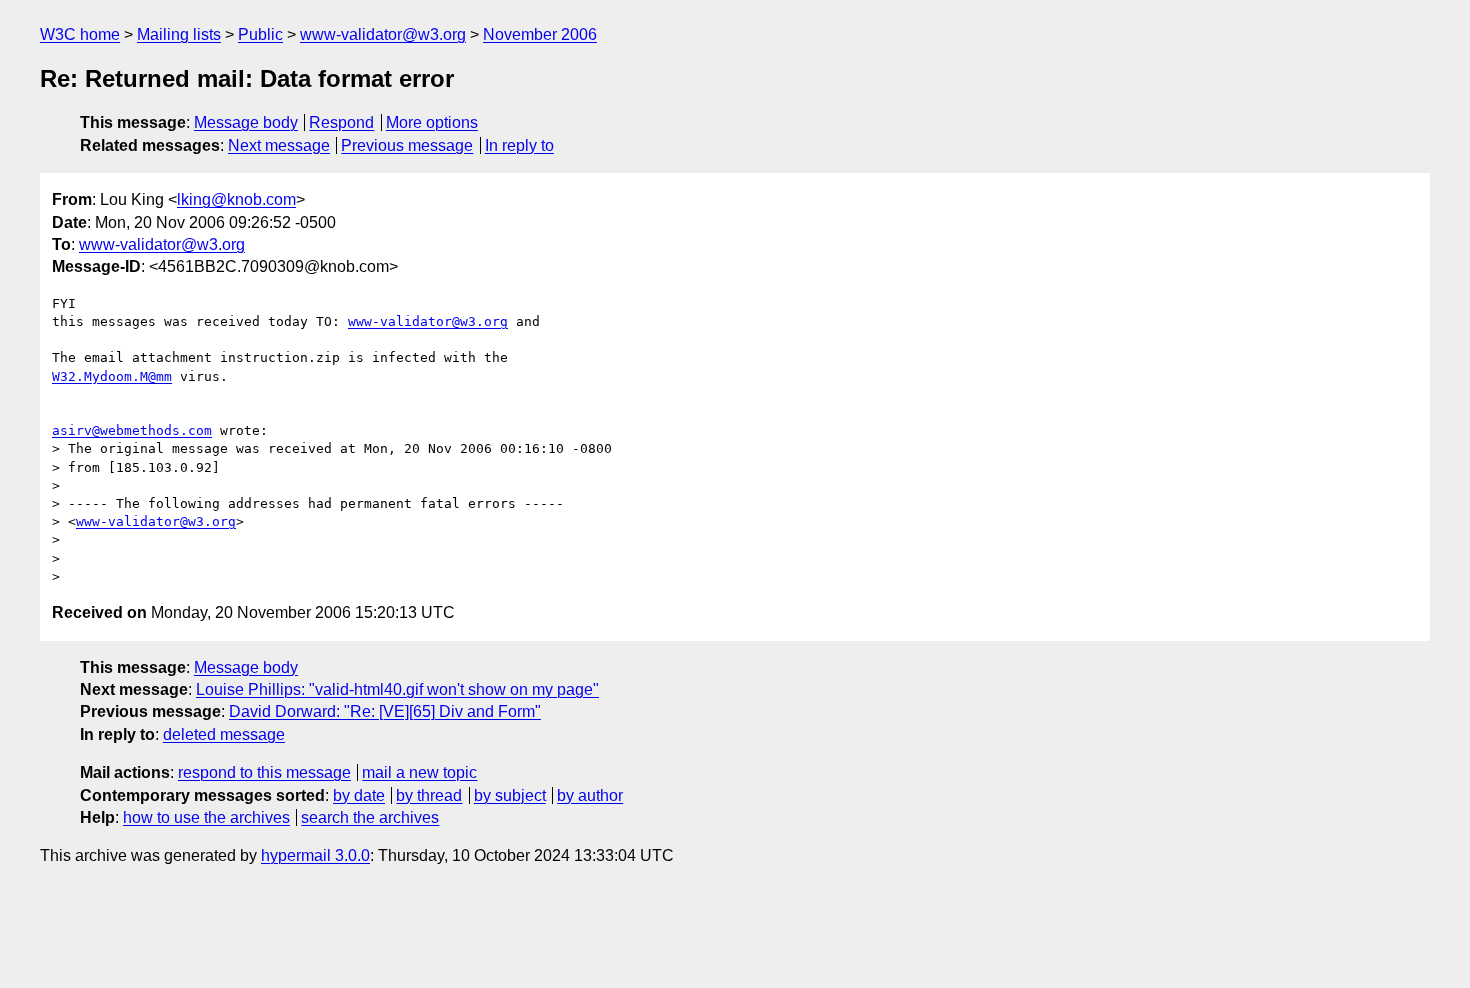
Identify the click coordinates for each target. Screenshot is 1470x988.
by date (359, 795)
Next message (279, 145)
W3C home (80, 34)
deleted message (224, 734)
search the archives (370, 817)
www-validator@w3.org (383, 34)
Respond (341, 122)
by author (590, 795)
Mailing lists (179, 34)
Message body (246, 122)
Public (260, 34)
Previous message (407, 145)
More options (432, 122)
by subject (510, 795)
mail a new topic (419, 772)
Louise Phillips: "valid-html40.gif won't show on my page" (397, 689)
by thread (429, 795)
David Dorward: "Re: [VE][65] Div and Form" (385, 711)
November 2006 (540, 34)
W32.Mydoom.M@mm (112, 376)
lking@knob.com (236, 199)
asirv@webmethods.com (132, 430)
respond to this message (264, 772)
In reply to (519, 145)
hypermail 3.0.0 (315, 855)
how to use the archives (206, 817)
